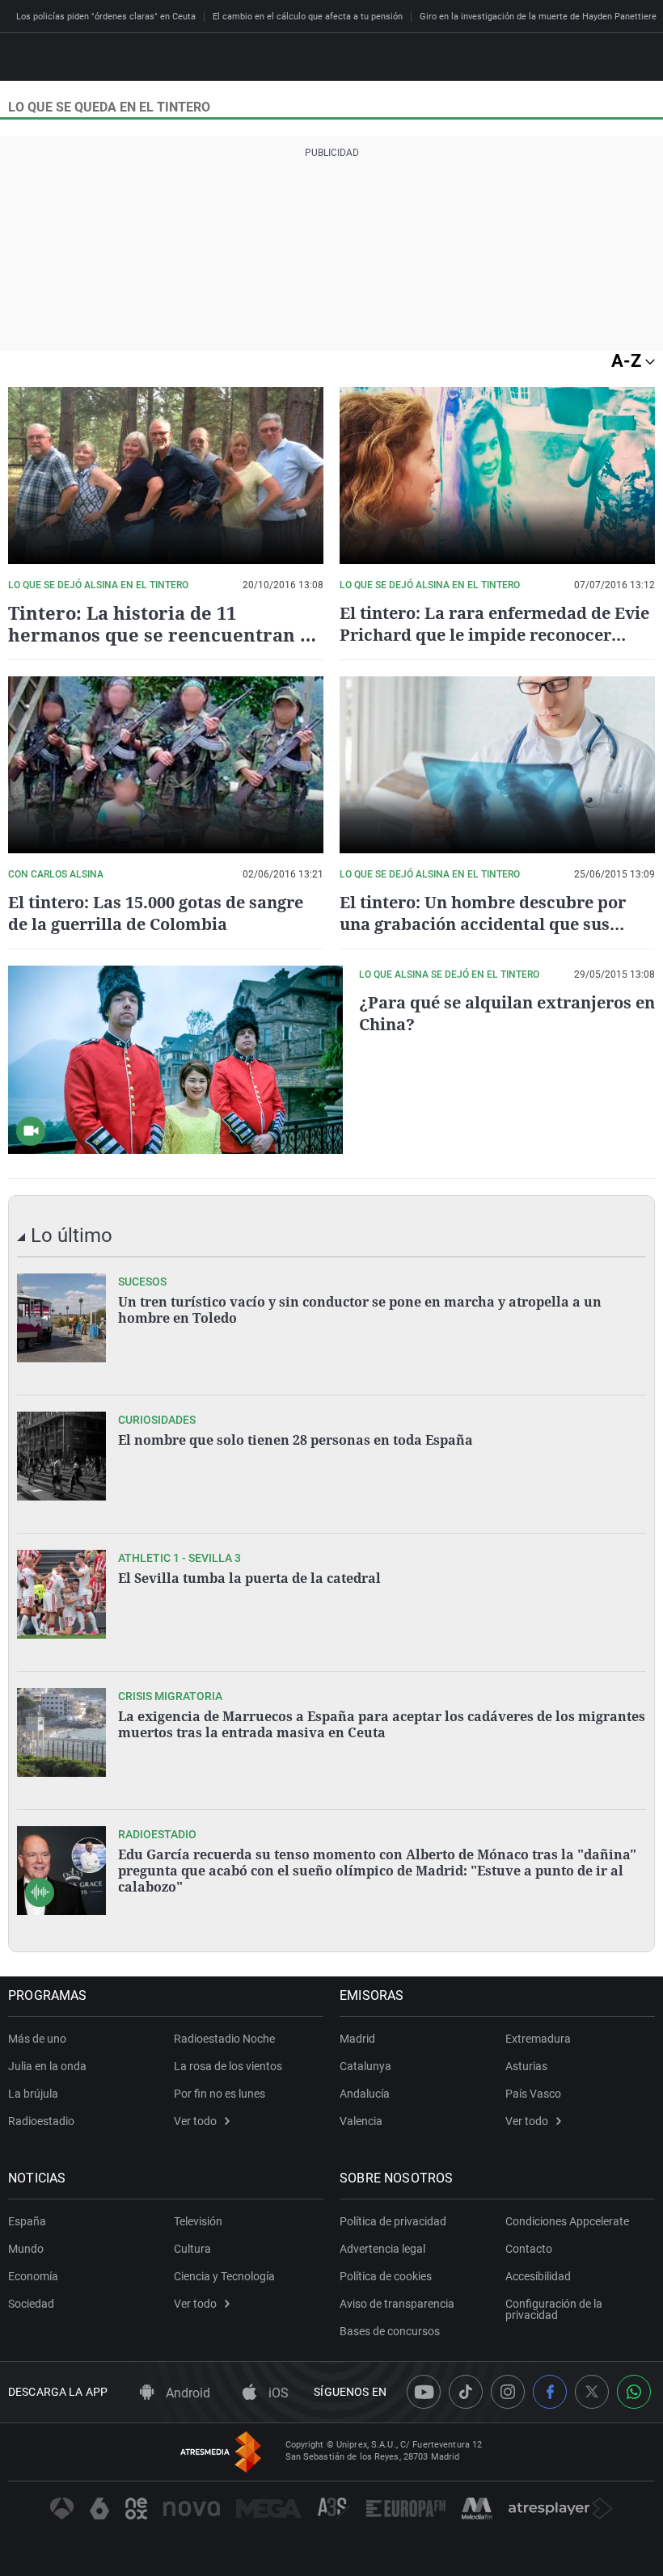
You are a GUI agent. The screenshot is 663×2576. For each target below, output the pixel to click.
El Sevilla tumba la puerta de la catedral (249, 1578)
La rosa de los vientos (228, 2066)
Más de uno (37, 2039)
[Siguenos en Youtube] (424, 2392)
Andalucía (365, 2094)
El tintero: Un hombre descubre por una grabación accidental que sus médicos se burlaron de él (483, 924)
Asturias (526, 2066)
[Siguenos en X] (592, 2392)
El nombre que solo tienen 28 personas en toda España (296, 1440)
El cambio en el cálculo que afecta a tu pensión (308, 17)
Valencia (361, 2121)
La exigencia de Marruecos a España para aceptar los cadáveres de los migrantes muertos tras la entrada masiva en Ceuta (382, 1724)
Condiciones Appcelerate (567, 2221)
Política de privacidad (393, 2221)
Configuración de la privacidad (554, 2309)
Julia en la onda (47, 2066)
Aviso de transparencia (397, 2304)
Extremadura (538, 2039)
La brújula (33, 2094)
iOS (277, 2393)
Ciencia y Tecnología (224, 2276)
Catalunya (365, 2066)
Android (186, 2393)
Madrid (357, 2039)
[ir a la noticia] (61, 1318)
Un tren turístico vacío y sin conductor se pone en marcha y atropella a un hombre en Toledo (360, 1310)
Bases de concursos (390, 2331)
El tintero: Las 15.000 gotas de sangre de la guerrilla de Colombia (156, 913)
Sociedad (31, 2304)
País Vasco (533, 2094)
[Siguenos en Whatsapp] (634, 2392)
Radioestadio (41, 2121)
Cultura (192, 2249)
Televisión (198, 2221)
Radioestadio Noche (224, 2039)
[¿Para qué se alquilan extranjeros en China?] (175, 1060)
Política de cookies (386, 2276)
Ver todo (195, 2121)
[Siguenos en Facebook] (550, 2392)
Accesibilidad (538, 2276)
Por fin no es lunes (220, 2094)
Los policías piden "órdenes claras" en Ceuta (106, 17)
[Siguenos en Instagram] (508, 2392)
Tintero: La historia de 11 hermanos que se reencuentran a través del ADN (159, 634)
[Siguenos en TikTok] (466, 2392)
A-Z (628, 361)
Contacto (529, 2249)
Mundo (26, 2249)
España (27, 2221)
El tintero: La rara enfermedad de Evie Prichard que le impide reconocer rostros (494, 635)
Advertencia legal (382, 2249)
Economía (33, 2276)
